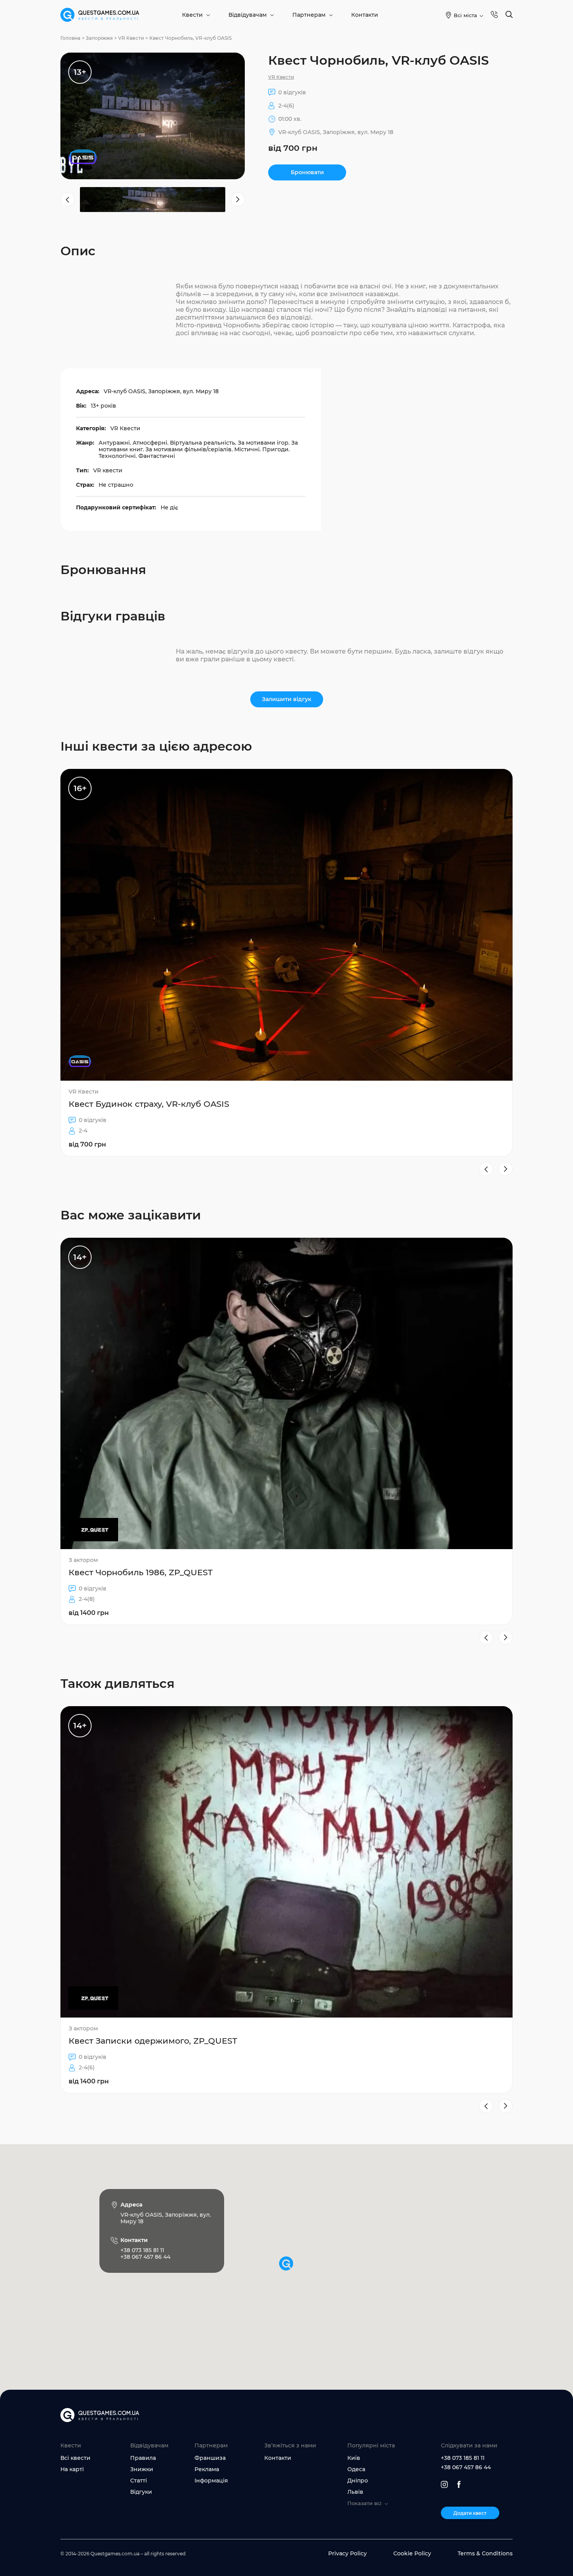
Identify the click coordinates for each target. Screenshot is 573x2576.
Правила (143, 2458)
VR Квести (131, 38)
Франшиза (210, 2458)
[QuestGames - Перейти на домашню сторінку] (100, 15)
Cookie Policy (412, 2553)
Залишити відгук (287, 699)
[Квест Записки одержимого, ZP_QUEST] (286, 1900)
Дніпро (358, 2481)
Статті (139, 2481)
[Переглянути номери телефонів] (494, 15)
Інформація (211, 2481)
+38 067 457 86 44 (466, 2467)
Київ (354, 2458)
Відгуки (141, 2492)
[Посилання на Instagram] (444, 2484)
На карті (72, 2469)
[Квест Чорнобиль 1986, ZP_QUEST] (286, 1431)
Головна (70, 38)
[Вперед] (506, 1169)
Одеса (356, 2469)
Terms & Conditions (485, 2553)
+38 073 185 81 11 (463, 2458)
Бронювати (307, 172)
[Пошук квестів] (509, 15)
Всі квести (75, 2458)
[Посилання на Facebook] (459, 2484)
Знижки (142, 2469)
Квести (192, 15)
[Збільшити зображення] (153, 116)
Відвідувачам (248, 15)
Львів (355, 2492)
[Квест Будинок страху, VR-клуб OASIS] (286, 963)
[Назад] (486, 1169)
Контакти (365, 15)
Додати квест (470, 2513)
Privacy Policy (348, 2553)
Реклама (207, 2469)
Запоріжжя (99, 38)
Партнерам (309, 15)
